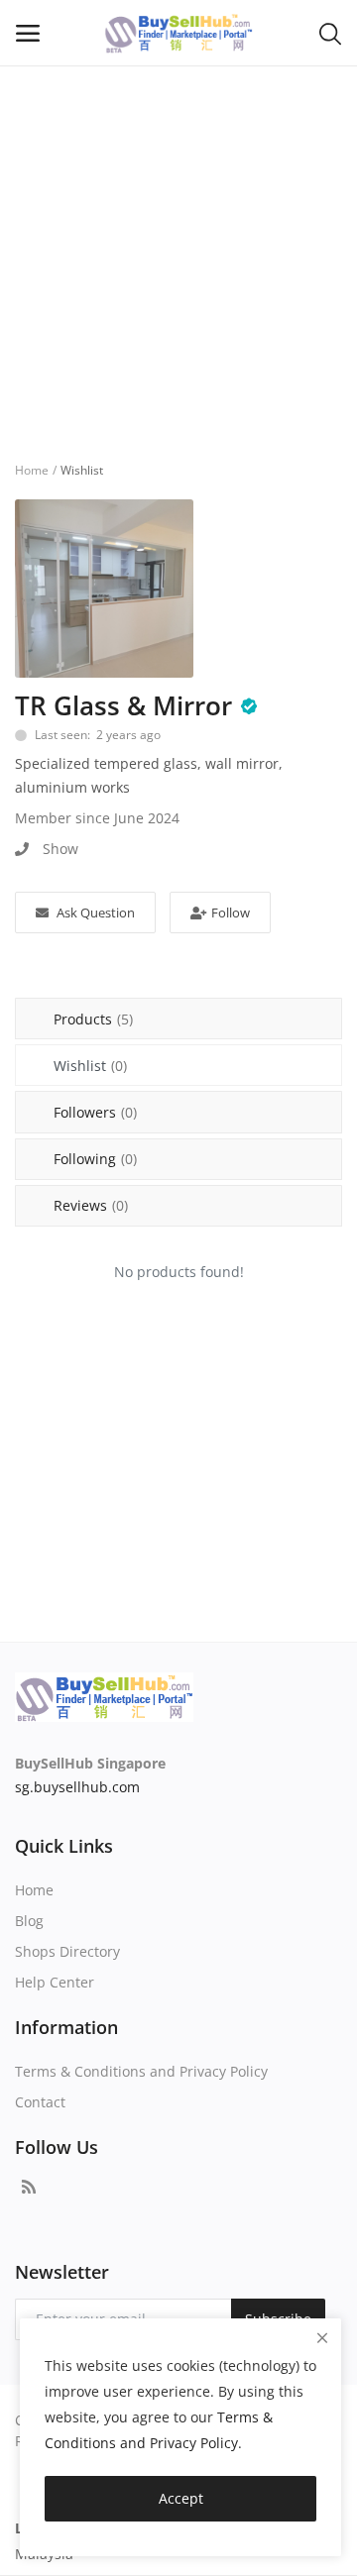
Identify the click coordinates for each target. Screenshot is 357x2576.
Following (95, 1159)
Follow (231, 912)
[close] (322, 2338)
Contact (40, 2102)
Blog (29, 1921)
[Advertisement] (178, 254)
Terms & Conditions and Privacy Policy (141, 2071)
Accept (181, 2498)
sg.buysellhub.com (77, 1787)
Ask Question (96, 912)
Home (32, 470)
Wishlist (90, 1066)
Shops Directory (67, 1951)
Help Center (55, 1982)
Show (60, 849)
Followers (95, 1112)
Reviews (91, 1205)
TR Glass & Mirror (123, 705)
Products (93, 1019)
